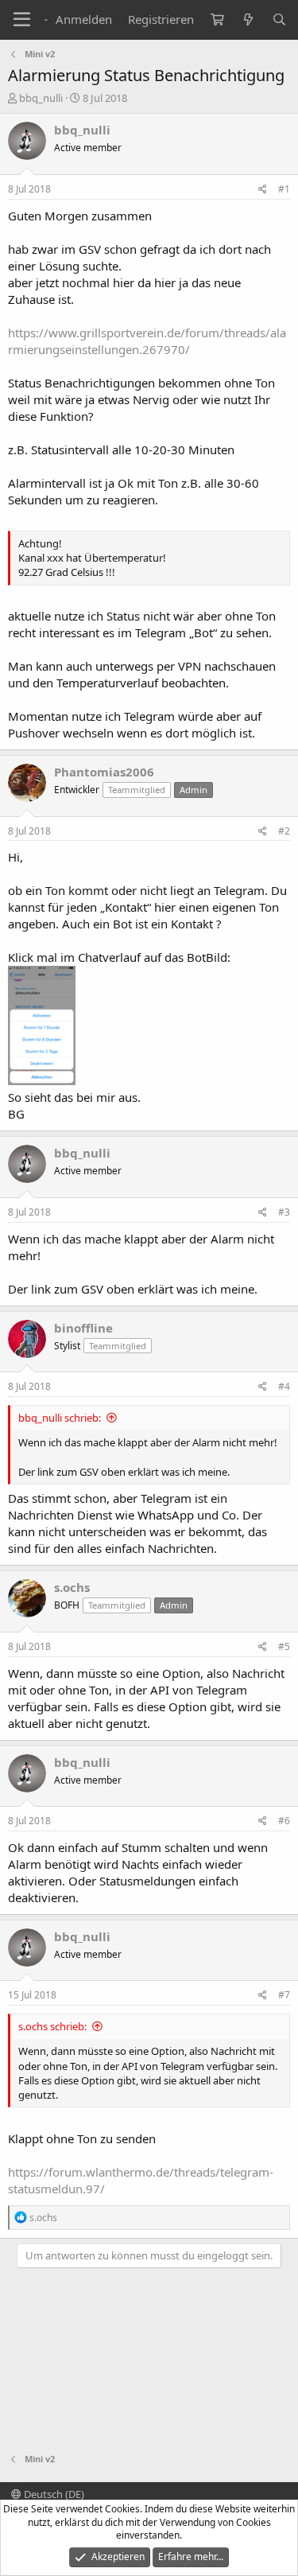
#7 (284, 1995)
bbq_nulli (41, 98)
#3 (284, 1212)
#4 (284, 1386)
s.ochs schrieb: (52, 2026)
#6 (284, 1821)
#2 (284, 831)
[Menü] (22, 20)
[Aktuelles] (248, 19)
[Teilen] (263, 190)
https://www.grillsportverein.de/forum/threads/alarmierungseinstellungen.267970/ (147, 341)
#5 (284, 1646)
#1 (284, 189)
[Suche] (279, 19)
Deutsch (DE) (53, 2494)
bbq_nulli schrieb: (60, 1418)
